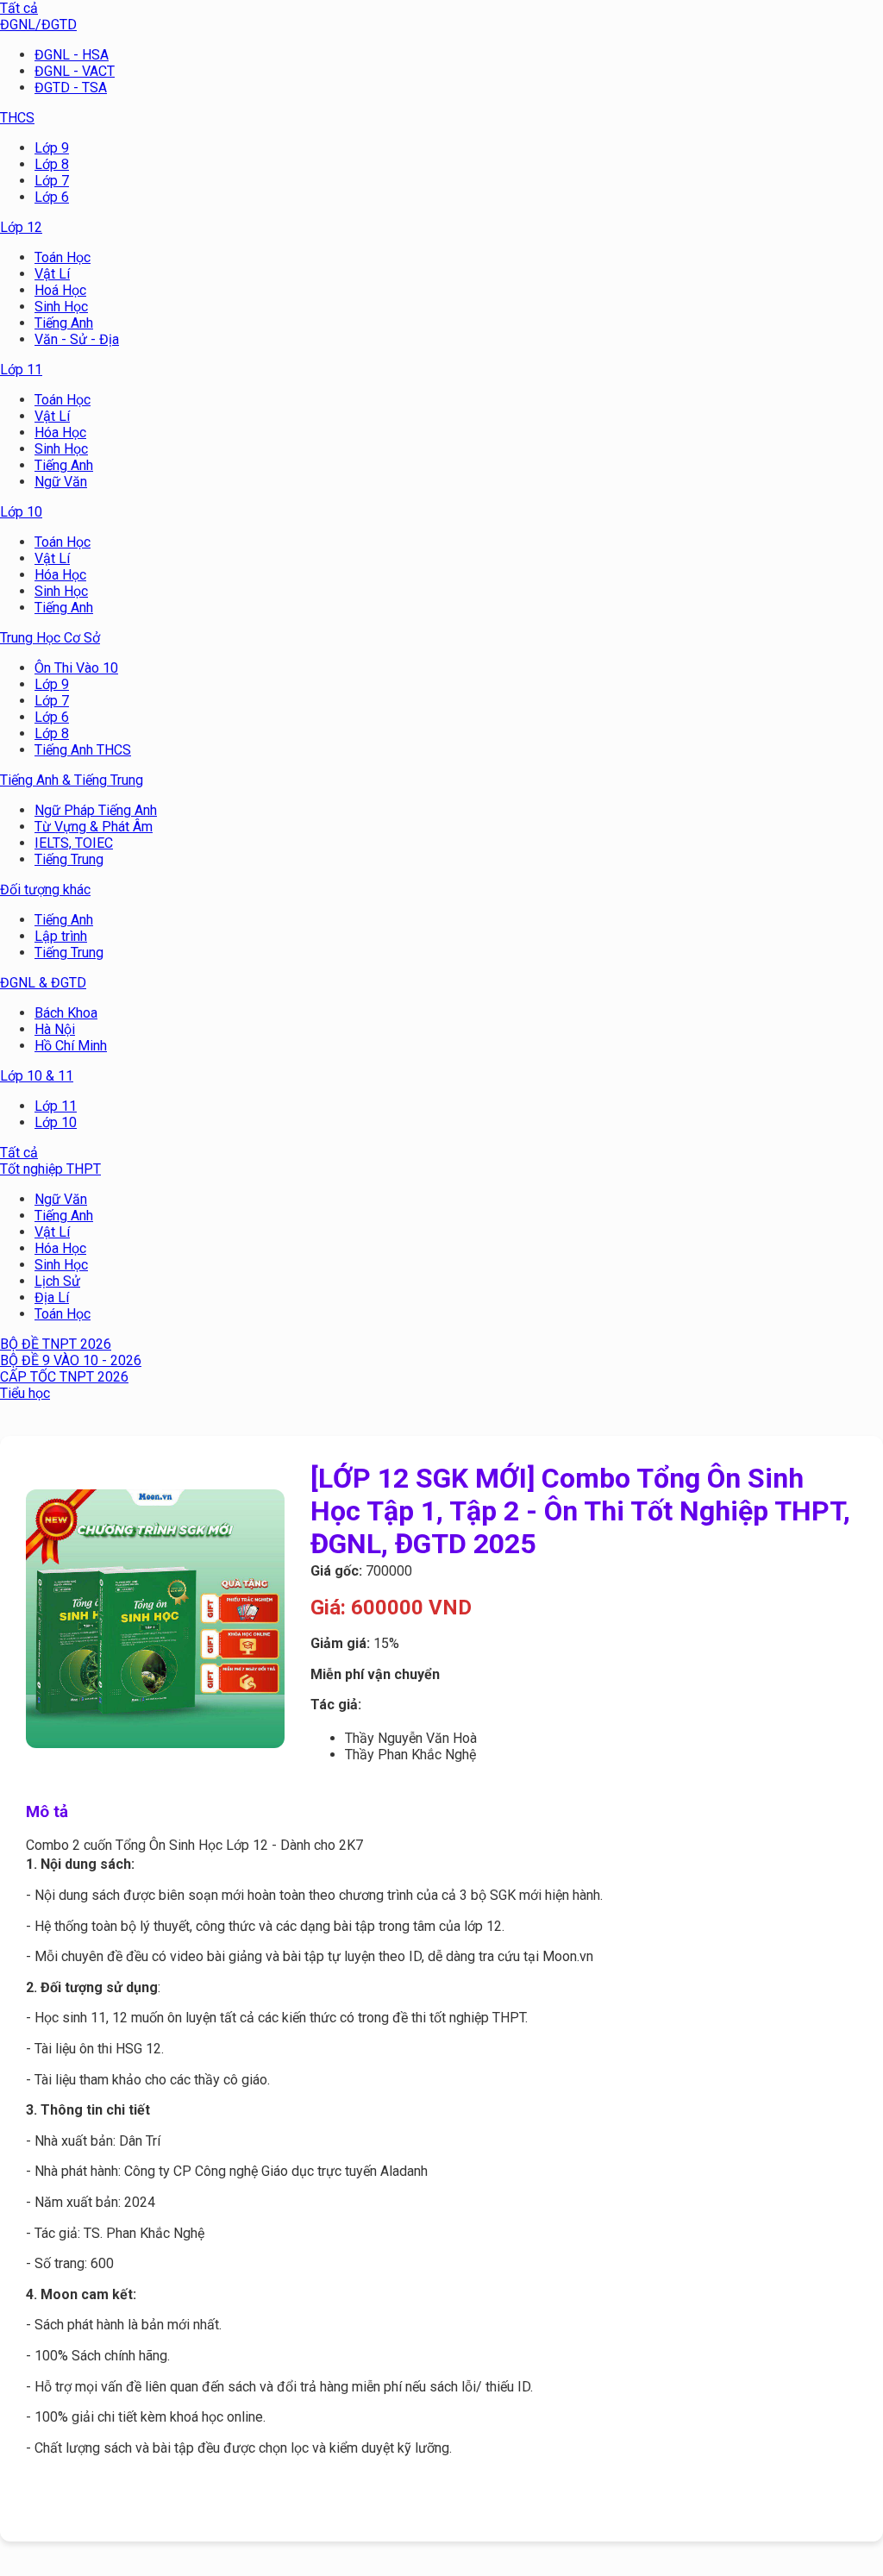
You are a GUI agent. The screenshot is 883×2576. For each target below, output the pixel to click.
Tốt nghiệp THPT (50, 1169)
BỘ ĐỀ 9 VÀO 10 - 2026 (71, 1360)
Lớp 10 (21, 512)
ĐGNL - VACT (75, 71)
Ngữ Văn (61, 482)
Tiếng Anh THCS (83, 750)
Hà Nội (55, 1029)
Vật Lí (52, 274)
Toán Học (63, 257)
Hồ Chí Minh (71, 1046)
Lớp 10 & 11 (37, 1076)
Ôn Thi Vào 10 (76, 668)
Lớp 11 (21, 370)
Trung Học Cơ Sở (50, 638)
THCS (17, 118)
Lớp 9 (52, 148)
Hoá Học (60, 290)
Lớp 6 (52, 197)
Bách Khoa (66, 1013)
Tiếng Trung (69, 859)
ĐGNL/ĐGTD (38, 25)
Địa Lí (52, 1297)
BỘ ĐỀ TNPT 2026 (56, 1344)
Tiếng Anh (64, 323)
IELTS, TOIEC (74, 843)
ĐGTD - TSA (71, 88)
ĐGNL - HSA (72, 55)
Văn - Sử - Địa (77, 339)
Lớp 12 (21, 227)
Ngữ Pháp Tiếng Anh (96, 810)
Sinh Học (61, 307)
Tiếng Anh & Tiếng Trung (72, 780)
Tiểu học (25, 1393)
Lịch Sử (57, 1281)
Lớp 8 (52, 164)
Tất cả (19, 8)
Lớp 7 (52, 181)
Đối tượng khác (45, 890)
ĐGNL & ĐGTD (43, 983)
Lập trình (61, 936)
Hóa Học (60, 432)
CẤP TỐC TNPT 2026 (64, 1377)
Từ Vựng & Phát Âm (94, 827)
